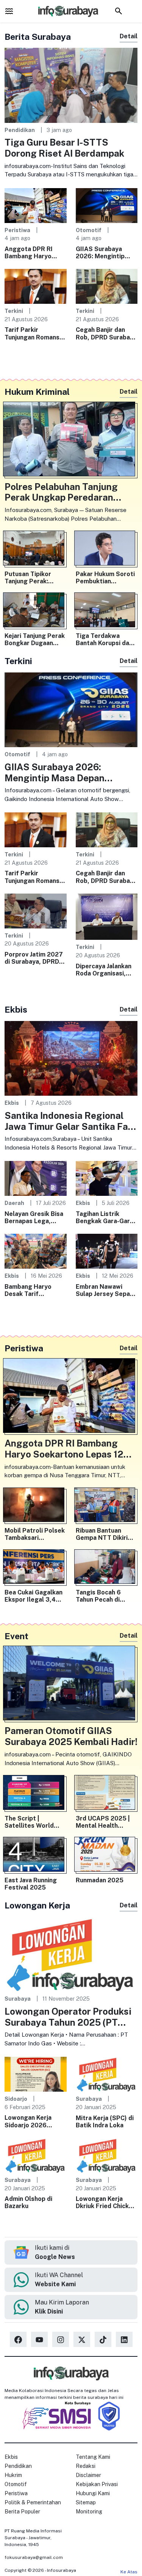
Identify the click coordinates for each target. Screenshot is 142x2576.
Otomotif (89, 230)
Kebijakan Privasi (97, 2484)
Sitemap (86, 2502)
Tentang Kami (93, 2457)
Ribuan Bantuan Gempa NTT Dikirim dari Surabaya (104, 1534)
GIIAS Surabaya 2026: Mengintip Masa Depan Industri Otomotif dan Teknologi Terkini (106, 253)
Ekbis (12, 1103)
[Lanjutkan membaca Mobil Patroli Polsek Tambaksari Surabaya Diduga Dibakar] (36, 1507)
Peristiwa (17, 230)
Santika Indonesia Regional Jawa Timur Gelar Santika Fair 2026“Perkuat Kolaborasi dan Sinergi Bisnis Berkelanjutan (69, 1121)
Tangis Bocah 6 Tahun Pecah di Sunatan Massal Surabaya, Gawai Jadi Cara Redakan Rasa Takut (106, 1596)
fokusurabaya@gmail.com (34, 2557)
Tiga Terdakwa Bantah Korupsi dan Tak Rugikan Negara (105, 639)
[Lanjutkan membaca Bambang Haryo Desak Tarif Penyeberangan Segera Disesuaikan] (36, 1251)
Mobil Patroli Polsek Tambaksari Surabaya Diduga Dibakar (35, 1534)
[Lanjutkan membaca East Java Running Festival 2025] (36, 1856)
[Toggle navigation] (9, 11)
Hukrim (13, 2475)
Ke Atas (129, 2572)
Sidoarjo (16, 2099)
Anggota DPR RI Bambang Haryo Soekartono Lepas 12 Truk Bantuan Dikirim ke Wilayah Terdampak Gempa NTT (32, 253)
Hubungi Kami (93, 2493)
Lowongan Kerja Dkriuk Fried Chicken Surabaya (106, 2202)
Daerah (14, 1203)
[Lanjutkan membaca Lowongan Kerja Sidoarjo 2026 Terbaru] (36, 2074)
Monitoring (89, 2512)
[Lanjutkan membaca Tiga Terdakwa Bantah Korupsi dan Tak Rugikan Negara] (107, 612)
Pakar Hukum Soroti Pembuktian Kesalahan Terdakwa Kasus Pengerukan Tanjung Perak (106, 578)
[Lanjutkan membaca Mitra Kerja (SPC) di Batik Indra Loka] (107, 2074)
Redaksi (86, 2466)
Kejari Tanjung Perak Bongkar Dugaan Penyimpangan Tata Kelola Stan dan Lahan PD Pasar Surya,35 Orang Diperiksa (35, 639)
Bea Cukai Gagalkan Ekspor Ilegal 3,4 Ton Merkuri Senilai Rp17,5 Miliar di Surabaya (34, 1596)
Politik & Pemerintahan (33, 2502)
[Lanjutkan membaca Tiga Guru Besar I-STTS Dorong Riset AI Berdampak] (71, 85)
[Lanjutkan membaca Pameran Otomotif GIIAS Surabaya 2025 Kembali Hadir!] (71, 1685)
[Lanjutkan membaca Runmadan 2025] (107, 1856)
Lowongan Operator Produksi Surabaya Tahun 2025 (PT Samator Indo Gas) (68, 2017)
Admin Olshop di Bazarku (28, 2202)
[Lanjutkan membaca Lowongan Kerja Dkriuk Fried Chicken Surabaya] (107, 2155)
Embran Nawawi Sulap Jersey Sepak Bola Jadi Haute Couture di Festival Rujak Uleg (105, 1290)
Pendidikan (20, 130)
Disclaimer (88, 2475)
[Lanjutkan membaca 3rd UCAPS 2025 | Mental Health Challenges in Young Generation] (107, 1794)
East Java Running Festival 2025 (31, 1884)
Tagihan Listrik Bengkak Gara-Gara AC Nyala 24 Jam (105, 1217)
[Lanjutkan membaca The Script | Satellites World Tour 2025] (36, 1794)
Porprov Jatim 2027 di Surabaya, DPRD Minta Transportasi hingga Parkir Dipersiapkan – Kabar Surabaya (35, 958)
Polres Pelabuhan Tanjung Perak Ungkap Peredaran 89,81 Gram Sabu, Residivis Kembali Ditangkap (63, 492)
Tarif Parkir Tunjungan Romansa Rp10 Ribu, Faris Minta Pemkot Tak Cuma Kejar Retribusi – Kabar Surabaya (35, 333)
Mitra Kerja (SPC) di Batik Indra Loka (105, 2122)
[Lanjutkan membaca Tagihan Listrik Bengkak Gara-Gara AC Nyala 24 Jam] (107, 1178)
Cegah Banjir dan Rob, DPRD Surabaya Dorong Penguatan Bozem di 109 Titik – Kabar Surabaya (106, 333)
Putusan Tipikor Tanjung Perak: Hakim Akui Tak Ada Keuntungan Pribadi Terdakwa (34, 578)
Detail (129, 36)
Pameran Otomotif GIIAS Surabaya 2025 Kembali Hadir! (71, 1736)
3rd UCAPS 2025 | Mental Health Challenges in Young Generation (105, 1822)
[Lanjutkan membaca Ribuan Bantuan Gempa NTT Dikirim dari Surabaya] (107, 1507)
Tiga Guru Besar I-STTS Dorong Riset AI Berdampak (64, 148)
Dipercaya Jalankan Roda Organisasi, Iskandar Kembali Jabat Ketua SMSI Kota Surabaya (104, 970)
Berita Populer (22, 2512)
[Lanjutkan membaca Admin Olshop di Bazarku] (36, 2155)
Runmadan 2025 (100, 1880)
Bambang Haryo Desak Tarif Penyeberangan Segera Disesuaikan (34, 1290)
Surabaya (18, 1999)
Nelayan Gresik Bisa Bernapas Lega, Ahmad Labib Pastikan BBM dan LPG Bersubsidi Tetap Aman (34, 1217)
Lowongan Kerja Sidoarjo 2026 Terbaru (28, 2121)
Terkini (14, 311)
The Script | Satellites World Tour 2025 (29, 1822)
